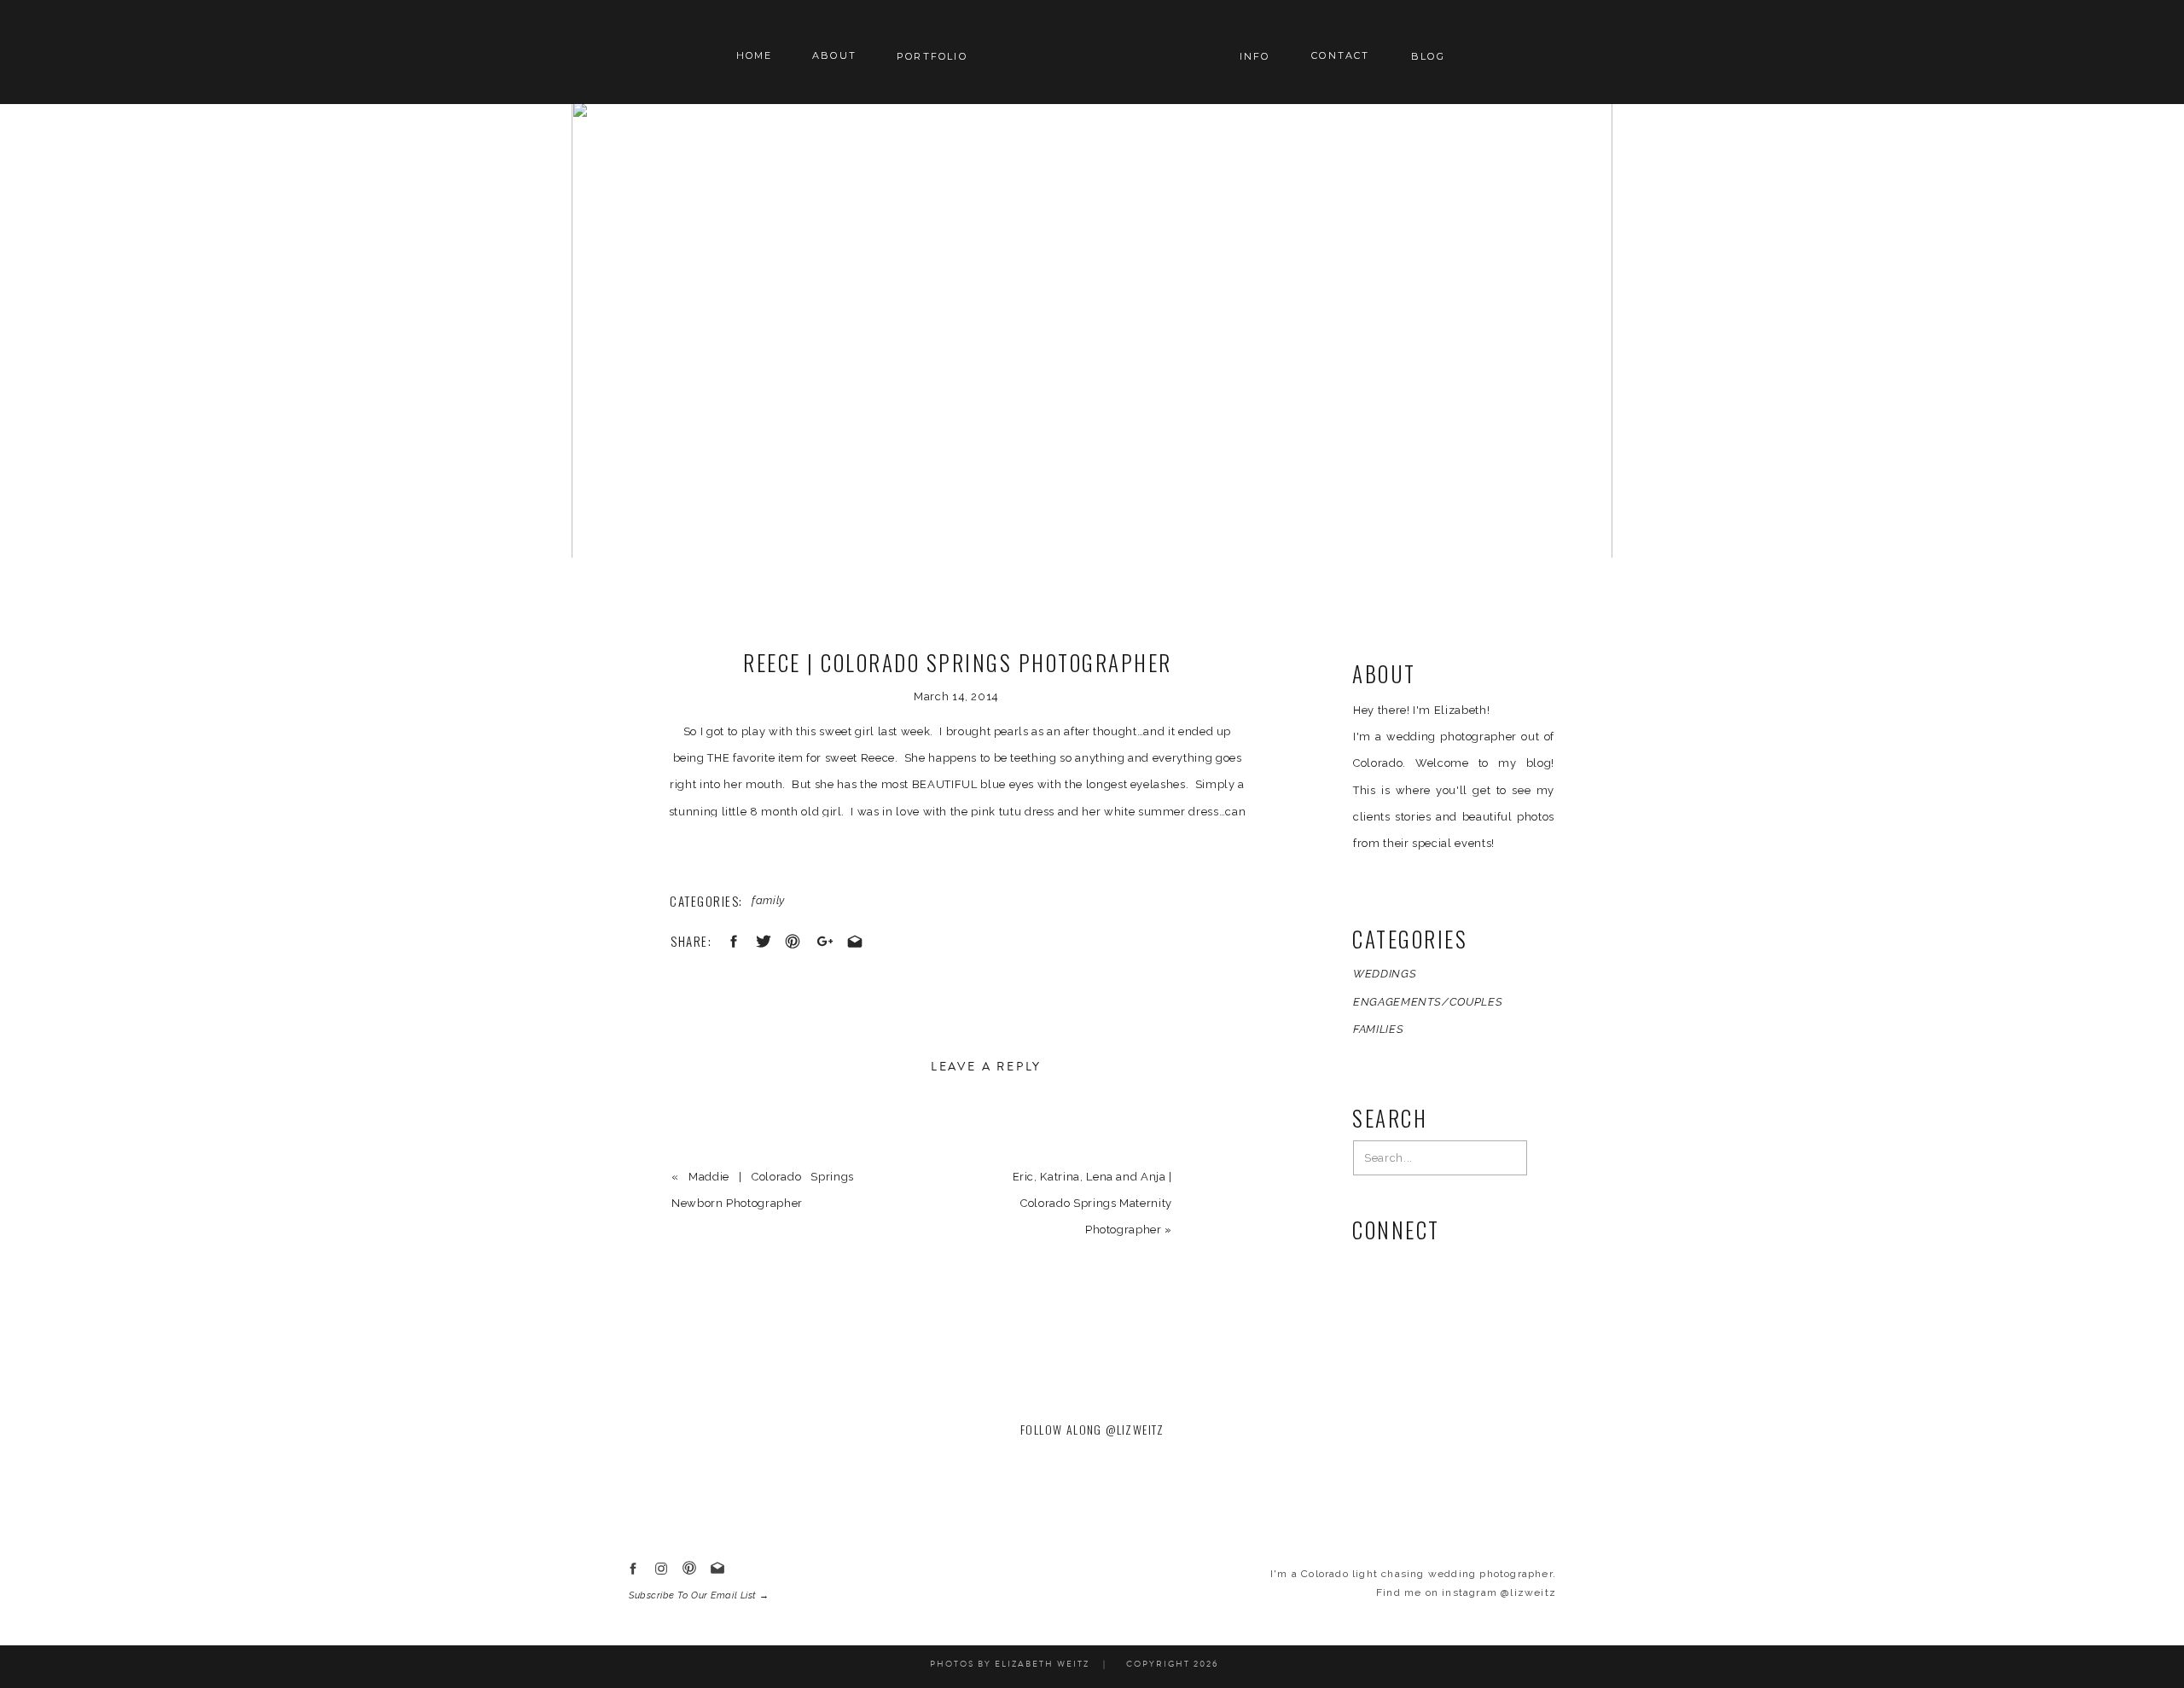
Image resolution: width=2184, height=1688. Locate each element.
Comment (703, 1142)
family (768, 900)
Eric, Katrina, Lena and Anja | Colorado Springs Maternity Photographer (1093, 1203)
